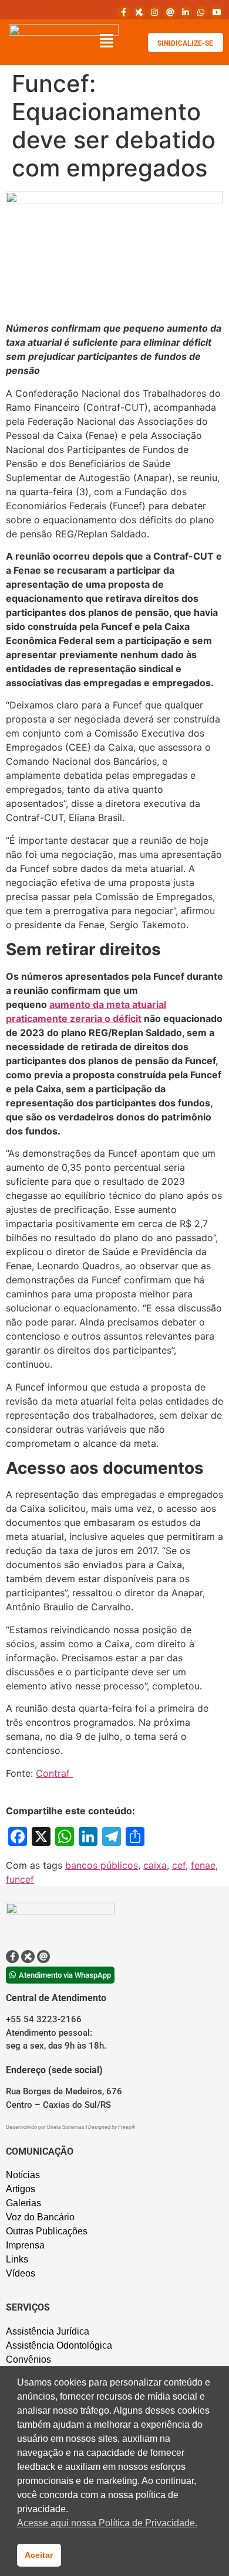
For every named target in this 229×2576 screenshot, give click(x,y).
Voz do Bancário (40, 2217)
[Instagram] (154, 12)
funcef (20, 1879)
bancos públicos (102, 1865)
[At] (170, 12)
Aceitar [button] (39, 2555)
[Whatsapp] (201, 12)
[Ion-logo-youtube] (217, 12)
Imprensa (25, 2245)
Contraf (54, 1773)
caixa (155, 1865)
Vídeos (21, 2273)
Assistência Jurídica (48, 2331)
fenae (203, 1865)
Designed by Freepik (112, 2127)
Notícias (23, 2175)
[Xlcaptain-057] (139, 12)
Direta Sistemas (66, 2127)
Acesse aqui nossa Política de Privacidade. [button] (107, 2523)
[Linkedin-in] (186, 12)
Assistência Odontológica (59, 2345)
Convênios (28, 2359)
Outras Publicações (47, 2231)
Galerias (23, 2203)
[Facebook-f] (123, 12)
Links (17, 2259)
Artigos (21, 2189)
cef (179, 1865)
